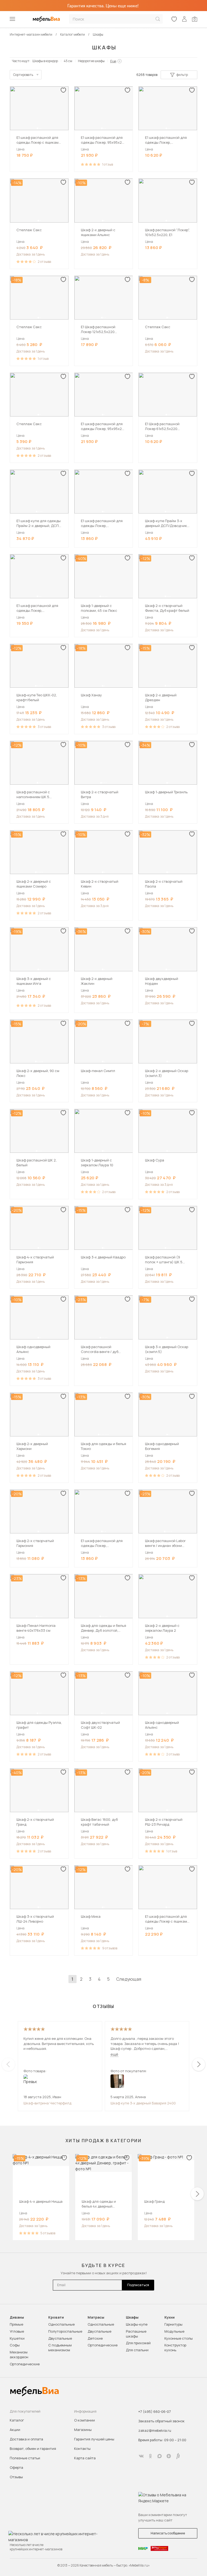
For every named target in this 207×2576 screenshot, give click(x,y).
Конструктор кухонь (175, 2347)
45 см (68, 61)
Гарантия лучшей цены (94, 2439)
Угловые (17, 2331)
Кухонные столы (179, 2338)
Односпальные (61, 2324)
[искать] (158, 19)
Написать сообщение (168, 2533)
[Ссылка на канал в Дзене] (169, 2456)
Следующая (129, 1979)
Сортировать (23, 75)
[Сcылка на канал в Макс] (160, 2456)
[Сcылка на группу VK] (141, 2456)
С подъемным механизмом (60, 2347)
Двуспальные (60, 2338)
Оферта (16, 2467)
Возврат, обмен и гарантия (33, 2449)
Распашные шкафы (136, 2334)
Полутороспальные (65, 2331)
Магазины (83, 2430)
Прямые (16, 2324)
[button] (37, 128)
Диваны (17, 2317)
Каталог (17, 2420)
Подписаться (138, 2285)
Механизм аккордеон (19, 2355)
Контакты (82, 2449)
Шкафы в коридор (45, 61)
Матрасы (96, 2317)
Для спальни (137, 2350)
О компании (84, 2420)
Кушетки (17, 2338)
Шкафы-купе (137, 2324)
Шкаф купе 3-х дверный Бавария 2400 (143, 2103)
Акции (15, 2430)
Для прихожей (138, 2343)
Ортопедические (25, 2364)
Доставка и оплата (26, 2439)
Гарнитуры (173, 2324)
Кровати (56, 2317)
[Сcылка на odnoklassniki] (150, 2456)
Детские (95, 2338)
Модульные (174, 2331)
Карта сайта (85, 2458)
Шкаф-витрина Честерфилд (47, 2103)
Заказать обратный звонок (161, 2421)
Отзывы (16, 2477)
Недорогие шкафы (91, 61)
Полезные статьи (25, 2458)
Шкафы (132, 2317)
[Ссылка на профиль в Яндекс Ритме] (178, 2456)
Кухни (170, 2317)
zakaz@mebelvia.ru (155, 2430)
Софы (15, 2345)
